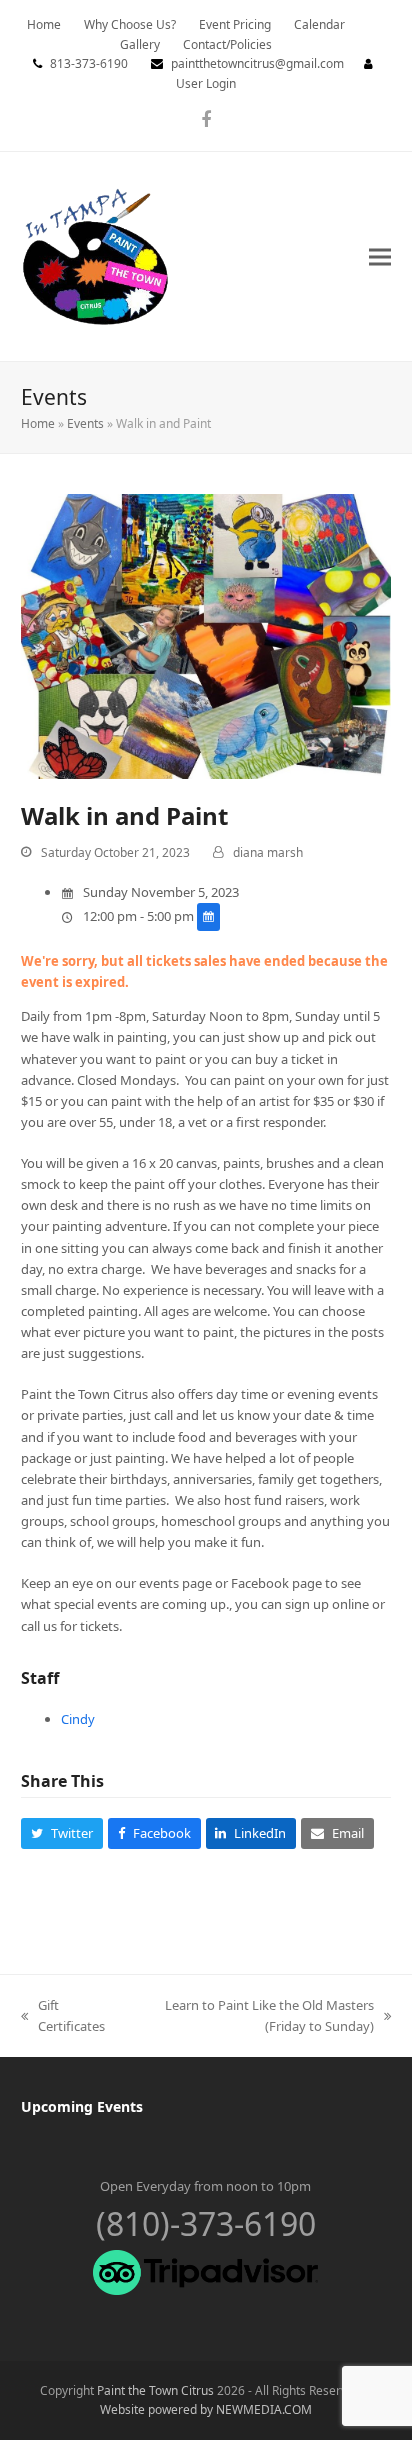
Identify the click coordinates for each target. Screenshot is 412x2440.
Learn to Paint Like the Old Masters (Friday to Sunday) (250, 2016)
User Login (206, 83)
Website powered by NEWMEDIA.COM (206, 2409)
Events (85, 423)
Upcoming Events (82, 2106)
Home (38, 423)
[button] (380, 256)
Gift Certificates (63, 2016)
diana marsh (268, 852)
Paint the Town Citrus (155, 2390)
